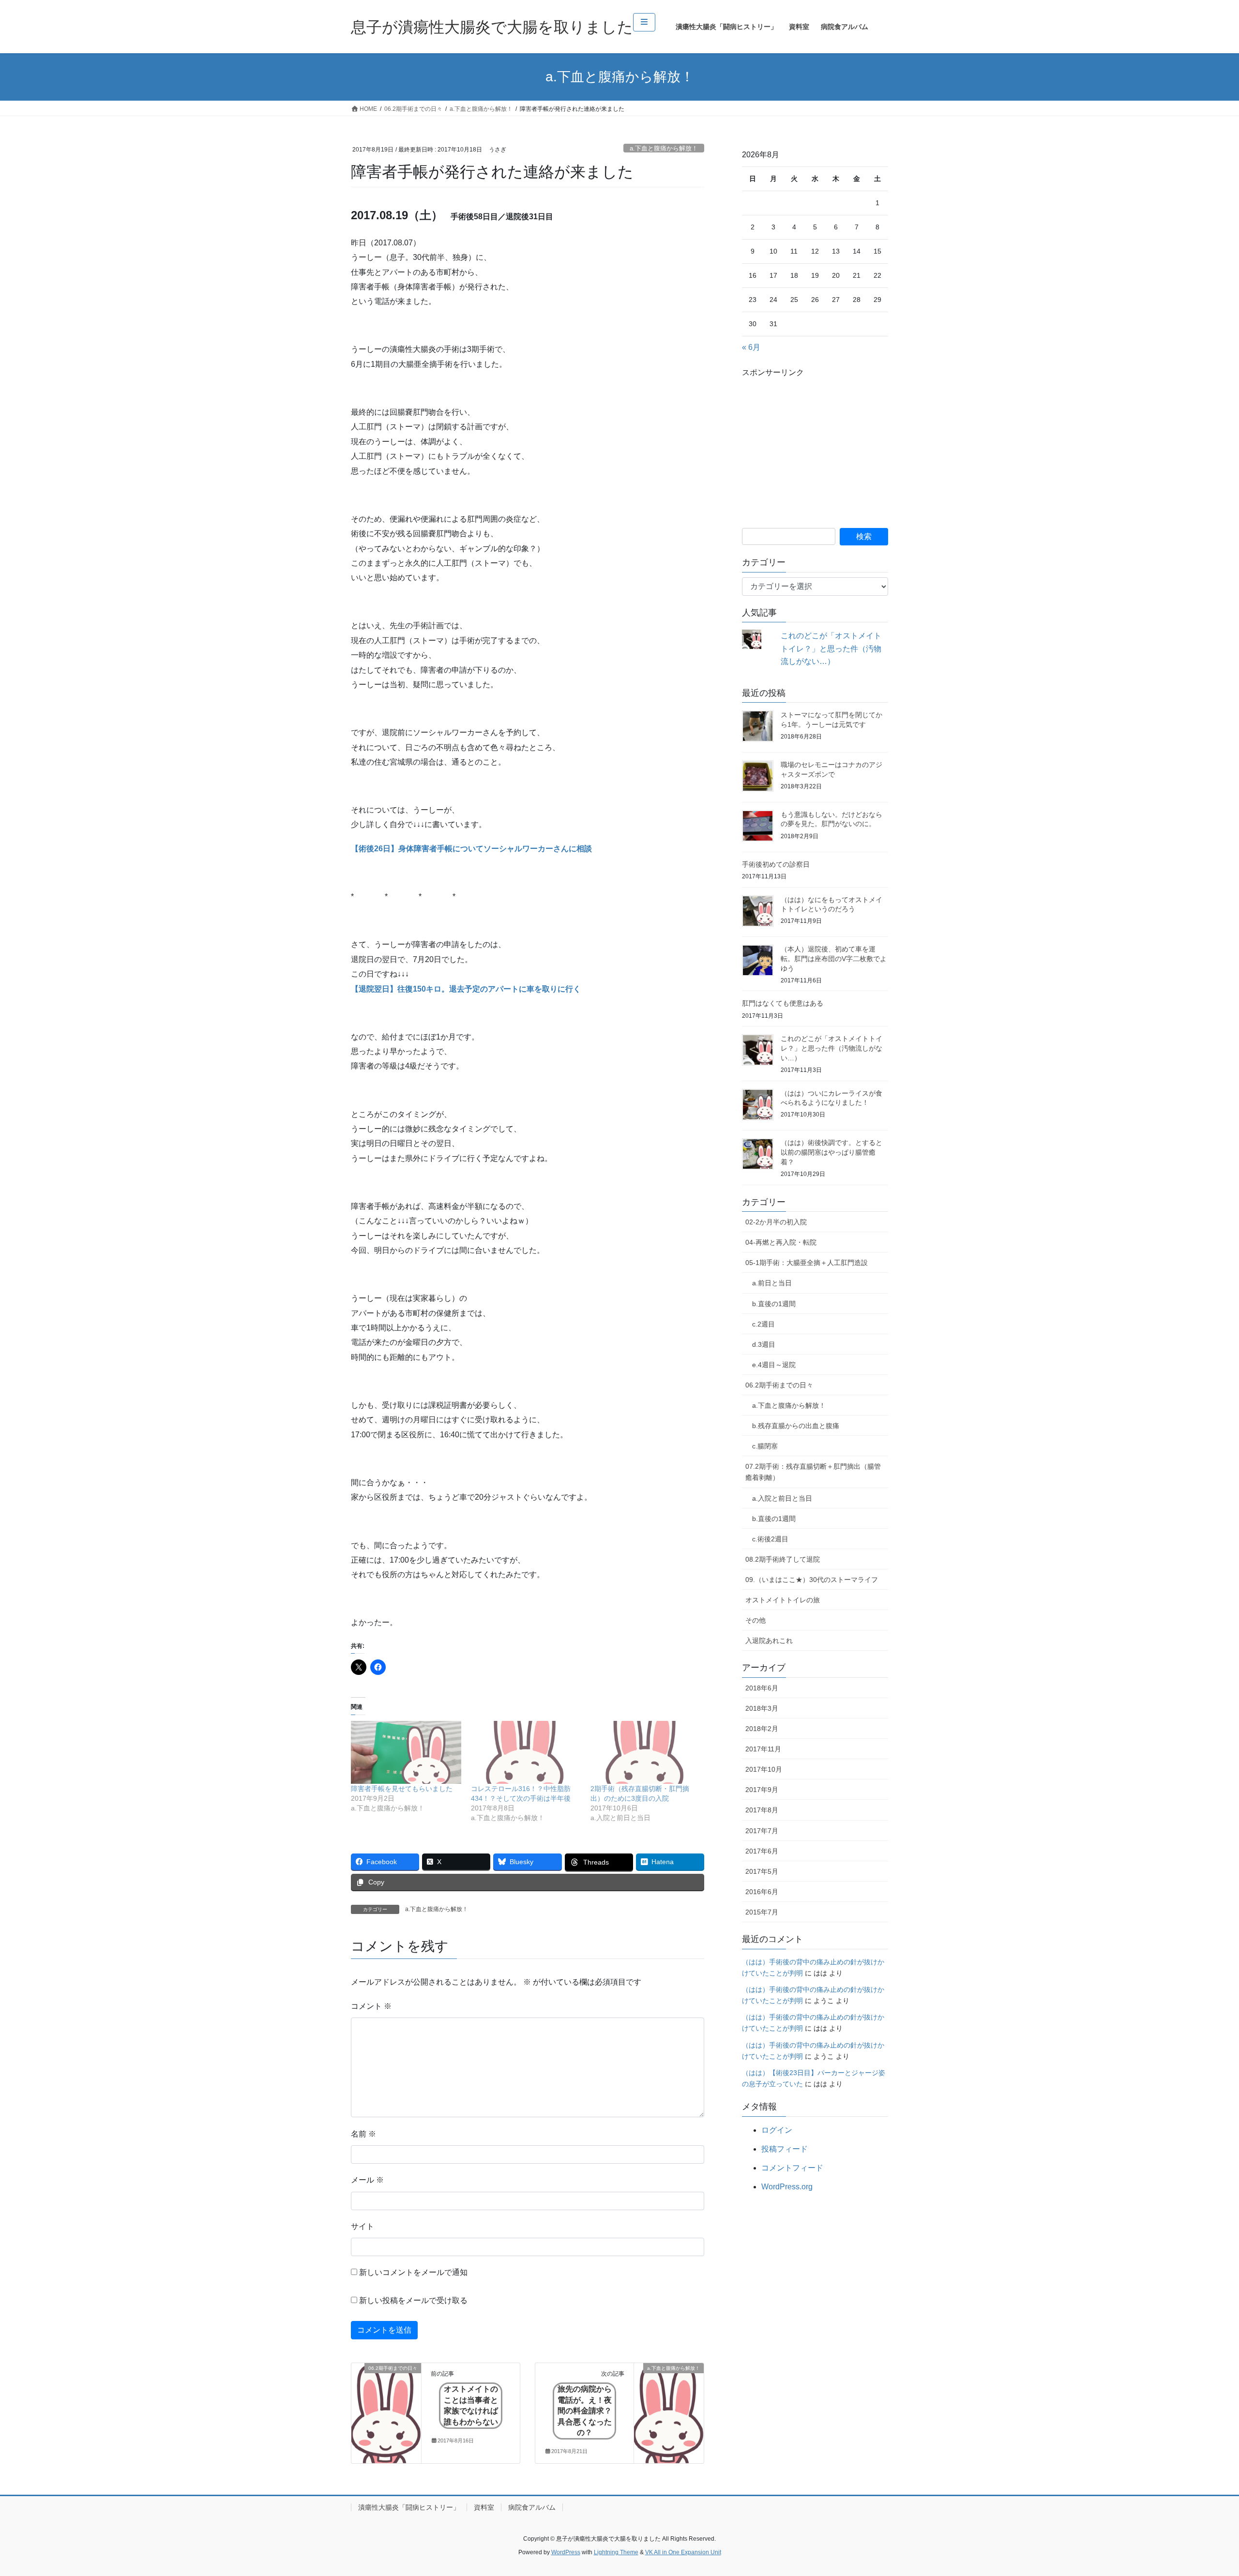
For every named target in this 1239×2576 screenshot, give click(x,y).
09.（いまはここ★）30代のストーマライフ (812, 1580)
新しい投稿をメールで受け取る (413, 2300)
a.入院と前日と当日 (782, 1498)
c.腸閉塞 (765, 1446)
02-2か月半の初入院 (776, 1222)
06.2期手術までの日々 (779, 1385)
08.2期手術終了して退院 (783, 1559)
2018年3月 (762, 1708)
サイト (363, 2226)
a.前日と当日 (772, 1283)
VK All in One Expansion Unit (683, 2552)
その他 (755, 1620)
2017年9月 (762, 1790)
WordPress (566, 2552)
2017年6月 (762, 1851)
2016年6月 (762, 1892)
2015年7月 (762, 1912)
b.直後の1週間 (774, 1304)
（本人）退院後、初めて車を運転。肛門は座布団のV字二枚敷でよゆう (834, 958)
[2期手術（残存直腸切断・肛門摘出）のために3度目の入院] (646, 1752)
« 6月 (751, 347)
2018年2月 (762, 1729)
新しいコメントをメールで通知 (413, 2272)
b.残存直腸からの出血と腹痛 (796, 1426)
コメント (371, 2006)
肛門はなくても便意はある (783, 1003)
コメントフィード (792, 2168)
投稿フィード (785, 2149)
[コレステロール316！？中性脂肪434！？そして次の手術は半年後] (526, 1752)
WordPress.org (787, 2187)
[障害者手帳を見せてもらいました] (406, 1752)
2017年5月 (762, 1871)
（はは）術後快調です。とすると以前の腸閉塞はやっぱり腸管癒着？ (831, 1152)
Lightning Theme (616, 2552)
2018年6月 (762, 1688)
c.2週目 (763, 1324)
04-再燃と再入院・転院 (781, 1242)
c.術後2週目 (770, 1539)
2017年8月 (762, 1810)
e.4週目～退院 (774, 1365)
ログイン (777, 2130)
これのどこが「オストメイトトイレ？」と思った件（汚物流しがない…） (831, 648)
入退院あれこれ (769, 1641)
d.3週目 (764, 1344)
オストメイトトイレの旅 (783, 1600)
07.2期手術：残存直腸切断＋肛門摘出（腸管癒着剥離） (813, 1472)
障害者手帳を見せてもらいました (402, 1789)
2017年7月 (762, 1831)
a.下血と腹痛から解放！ (664, 148)
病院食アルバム (532, 2507)
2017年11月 (763, 1749)
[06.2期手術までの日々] (386, 2399)
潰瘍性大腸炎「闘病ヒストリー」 (409, 2507)
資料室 (484, 2507)
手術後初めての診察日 (776, 864)
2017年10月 (764, 1769)
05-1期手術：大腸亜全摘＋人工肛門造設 (807, 1263)
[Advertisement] (815, 441)
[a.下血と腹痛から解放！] (669, 2399)
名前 (363, 2134)
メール (367, 2180)
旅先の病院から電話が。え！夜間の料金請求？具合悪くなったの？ (585, 2411)
